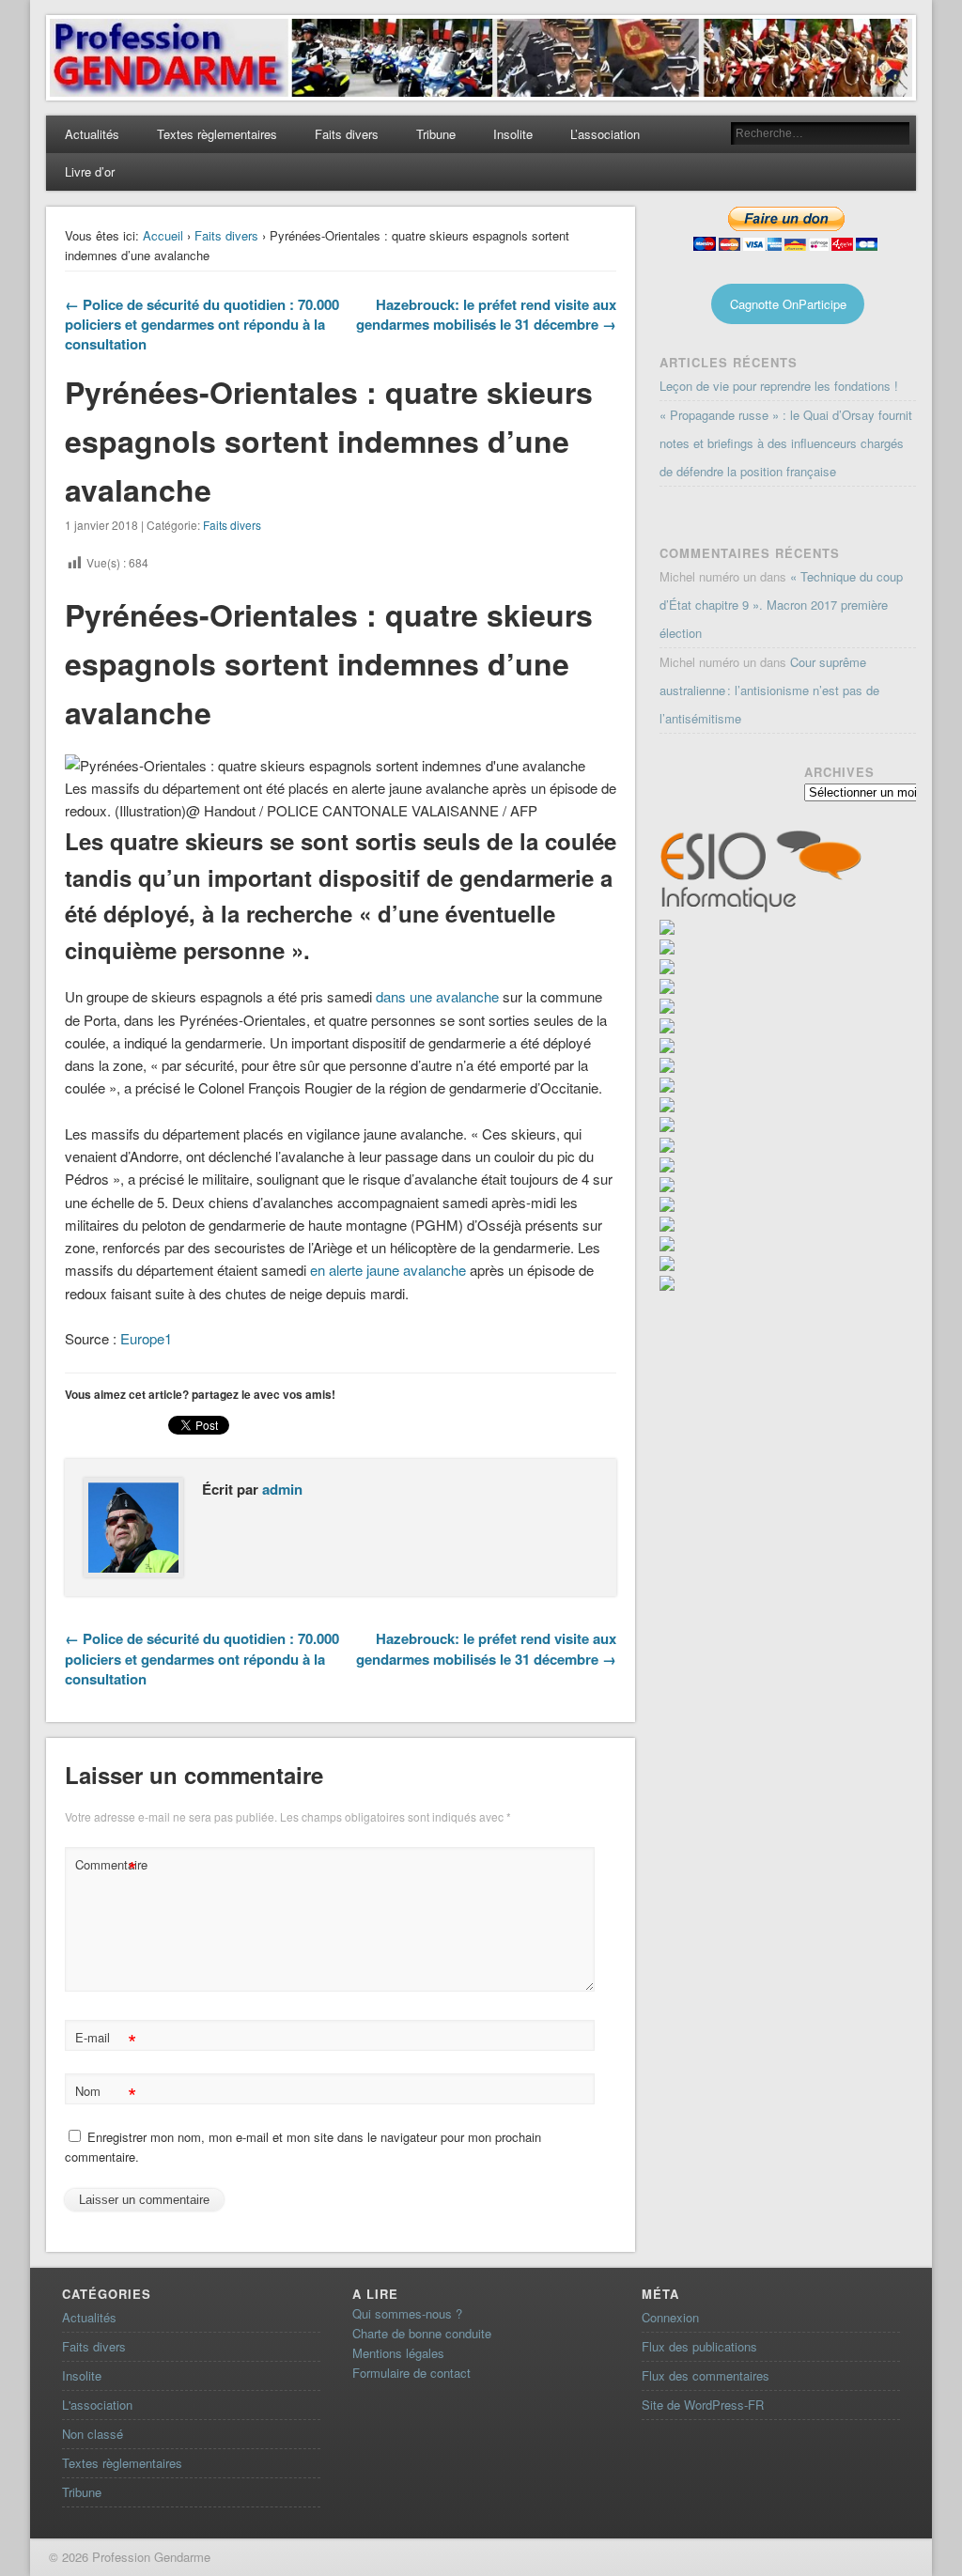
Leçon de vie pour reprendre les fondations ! (779, 386)
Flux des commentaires (706, 2375)
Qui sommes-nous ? (407, 2313)
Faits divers (347, 134)
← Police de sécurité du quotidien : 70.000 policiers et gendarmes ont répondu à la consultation (202, 324)
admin (282, 1489)
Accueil (163, 235)
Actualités (92, 134)
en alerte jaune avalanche (388, 1270)
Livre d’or (90, 171)
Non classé (93, 2434)
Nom (106, 2094)
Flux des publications (699, 2346)
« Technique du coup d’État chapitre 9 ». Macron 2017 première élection (781, 605)
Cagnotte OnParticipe (788, 304)
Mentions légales (398, 2353)
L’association (605, 134)
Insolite (513, 134)
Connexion (670, 2317)
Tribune (436, 134)
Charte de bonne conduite (422, 2333)
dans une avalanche (437, 996)
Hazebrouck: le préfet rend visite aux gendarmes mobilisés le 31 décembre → (486, 314)
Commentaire (108, 1867)
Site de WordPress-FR (703, 2405)
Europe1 (146, 1338)
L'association (97, 2405)
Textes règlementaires (217, 134)
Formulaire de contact (411, 2373)
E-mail (106, 2040)
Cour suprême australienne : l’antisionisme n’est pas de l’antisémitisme (769, 690)
